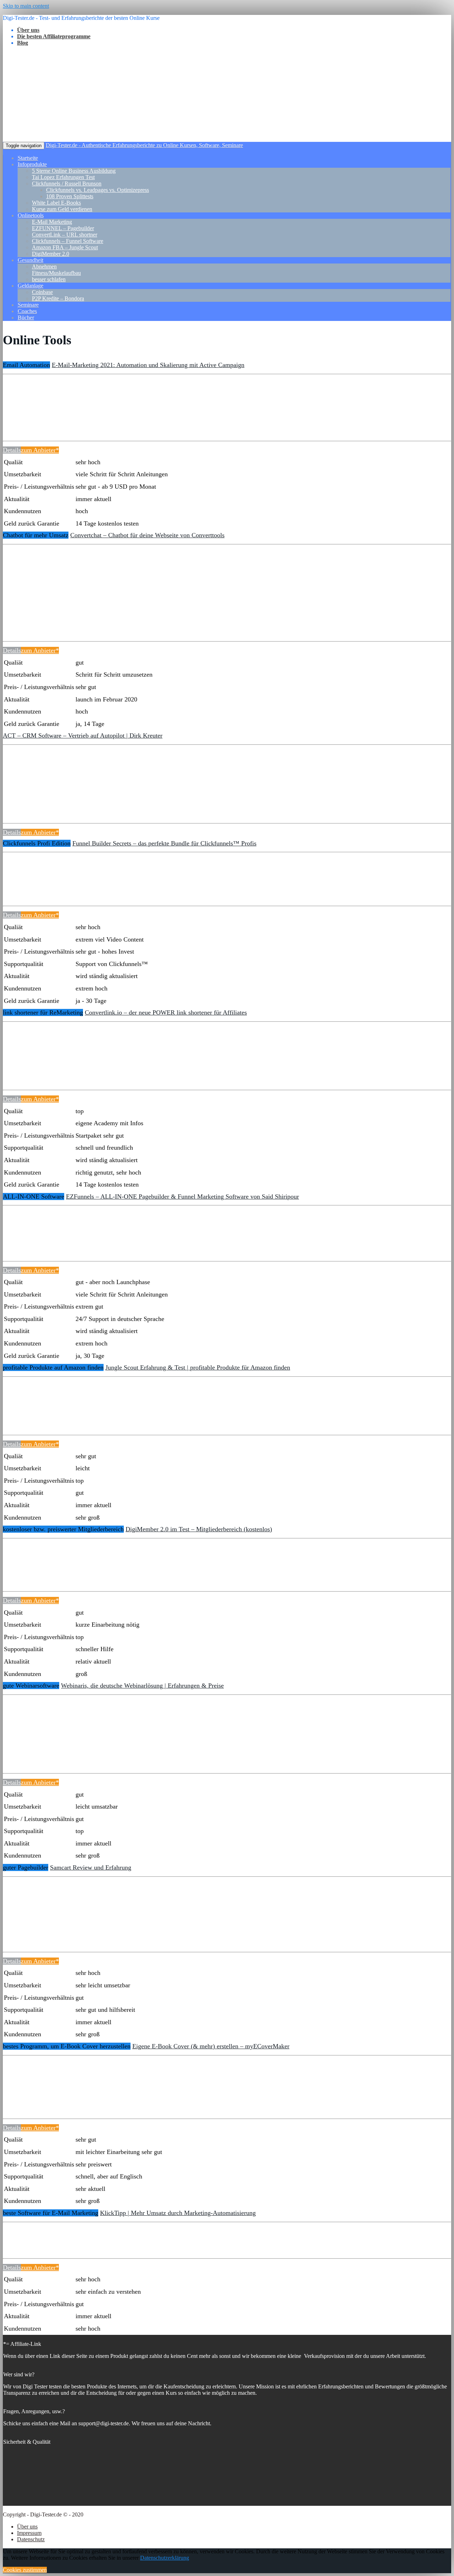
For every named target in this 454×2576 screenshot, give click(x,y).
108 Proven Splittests (70, 196)
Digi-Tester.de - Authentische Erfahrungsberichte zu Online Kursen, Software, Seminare (144, 145)
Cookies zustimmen (25, 2570)
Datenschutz (31, 2539)
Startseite (28, 158)
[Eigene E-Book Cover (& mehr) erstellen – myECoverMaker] (32, 2099)
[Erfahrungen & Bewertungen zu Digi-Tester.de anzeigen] (41, 2502)
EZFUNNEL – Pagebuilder (63, 228)
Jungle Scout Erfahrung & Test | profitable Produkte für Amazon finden (198, 1367)
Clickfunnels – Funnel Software (68, 241)
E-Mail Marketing (52, 222)
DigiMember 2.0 (51, 254)
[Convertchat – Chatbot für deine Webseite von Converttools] (32, 622)
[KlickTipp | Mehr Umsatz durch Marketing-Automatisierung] (32, 2239)
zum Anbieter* (40, 450)
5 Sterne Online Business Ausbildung (74, 171)
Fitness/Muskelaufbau (56, 273)
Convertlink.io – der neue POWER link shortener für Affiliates (166, 1012)
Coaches (27, 311)
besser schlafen (49, 279)
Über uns (27, 2527)
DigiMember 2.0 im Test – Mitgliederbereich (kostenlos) (199, 1529)
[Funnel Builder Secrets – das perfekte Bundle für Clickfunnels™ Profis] (32, 886)
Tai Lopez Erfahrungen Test (63, 177)
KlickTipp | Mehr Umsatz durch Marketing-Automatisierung (178, 2213)
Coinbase (42, 292)
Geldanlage (31, 286)
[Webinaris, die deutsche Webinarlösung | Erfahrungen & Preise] (32, 1754)
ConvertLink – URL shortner (65, 235)
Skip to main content (26, 6)
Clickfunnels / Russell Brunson (67, 184)
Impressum (29, 2533)
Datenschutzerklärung (165, 2558)
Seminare (28, 305)
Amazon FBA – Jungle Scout (65, 247)
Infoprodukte (32, 164)
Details (12, 450)
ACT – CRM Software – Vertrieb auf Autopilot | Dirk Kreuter (83, 735)
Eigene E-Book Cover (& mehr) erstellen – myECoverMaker (211, 2046)
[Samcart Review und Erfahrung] (32, 1932)
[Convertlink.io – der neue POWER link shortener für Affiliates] (32, 1070)
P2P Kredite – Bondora (58, 298)
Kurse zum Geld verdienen (62, 209)
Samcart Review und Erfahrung (91, 1867)
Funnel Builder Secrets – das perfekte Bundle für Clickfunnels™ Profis (164, 843)
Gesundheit (31, 260)
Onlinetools (31, 215)
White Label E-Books (56, 203)
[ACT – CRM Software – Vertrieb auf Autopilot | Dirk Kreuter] (32, 804)
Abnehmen (44, 267)
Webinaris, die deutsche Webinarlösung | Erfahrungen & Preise (142, 1686)
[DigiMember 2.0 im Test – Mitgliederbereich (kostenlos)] (32, 1572)
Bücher (26, 318)
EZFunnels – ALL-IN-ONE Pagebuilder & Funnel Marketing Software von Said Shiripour (182, 1197)
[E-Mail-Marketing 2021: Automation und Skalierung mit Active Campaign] (32, 421)
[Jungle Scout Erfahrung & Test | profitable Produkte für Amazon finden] (32, 1415)
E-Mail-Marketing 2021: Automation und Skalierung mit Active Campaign (148, 365)
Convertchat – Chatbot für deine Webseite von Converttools (147, 535)
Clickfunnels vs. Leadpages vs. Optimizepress (98, 190)
